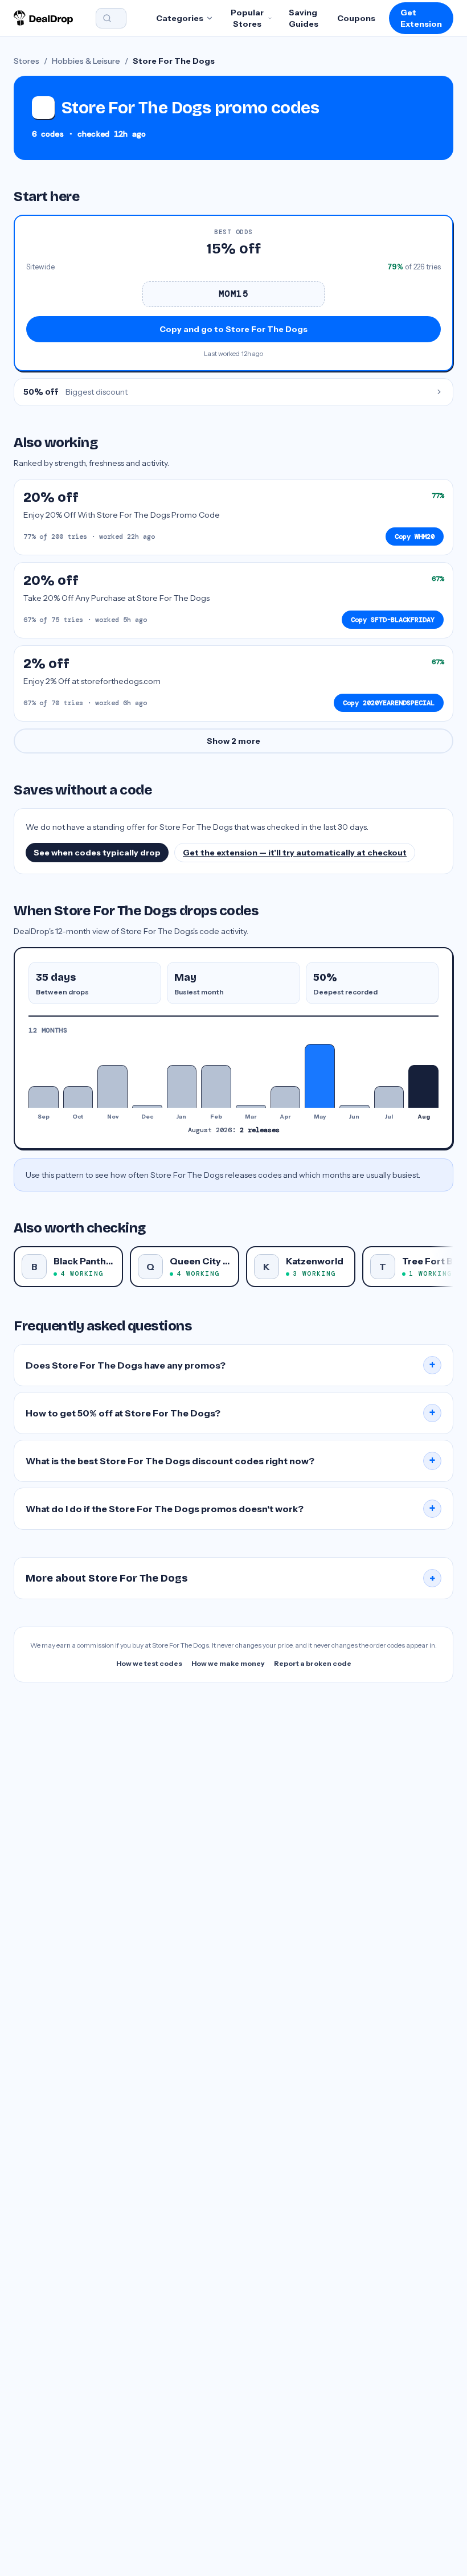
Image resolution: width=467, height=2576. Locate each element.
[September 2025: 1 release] (44, 1097)
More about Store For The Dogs (231, 1578)
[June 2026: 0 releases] (355, 1106)
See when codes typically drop (97, 853)
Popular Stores (247, 18)
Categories (180, 18)
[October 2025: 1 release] (78, 1097)
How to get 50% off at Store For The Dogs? (231, 1413)
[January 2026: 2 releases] (182, 1086)
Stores (26, 61)
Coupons (356, 18)
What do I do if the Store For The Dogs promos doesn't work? (231, 1509)
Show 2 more (233, 741)
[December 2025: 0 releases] (147, 1106)
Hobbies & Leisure (86, 61)
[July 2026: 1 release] (389, 1097)
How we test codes (149, 1663)
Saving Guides (304, 18)
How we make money (228, 1663)
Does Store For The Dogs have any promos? (231, 1365)
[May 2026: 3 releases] (320, 1076)
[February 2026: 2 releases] (216, 1086)
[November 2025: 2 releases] (112, 1086)
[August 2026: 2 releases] (423, 1086)
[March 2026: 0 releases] (251, 1106)
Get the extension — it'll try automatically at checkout (295, 853)
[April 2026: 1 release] (286, 1097)
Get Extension (421, 18)
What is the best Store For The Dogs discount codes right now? (231, 1461)
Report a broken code (313, 1663)
